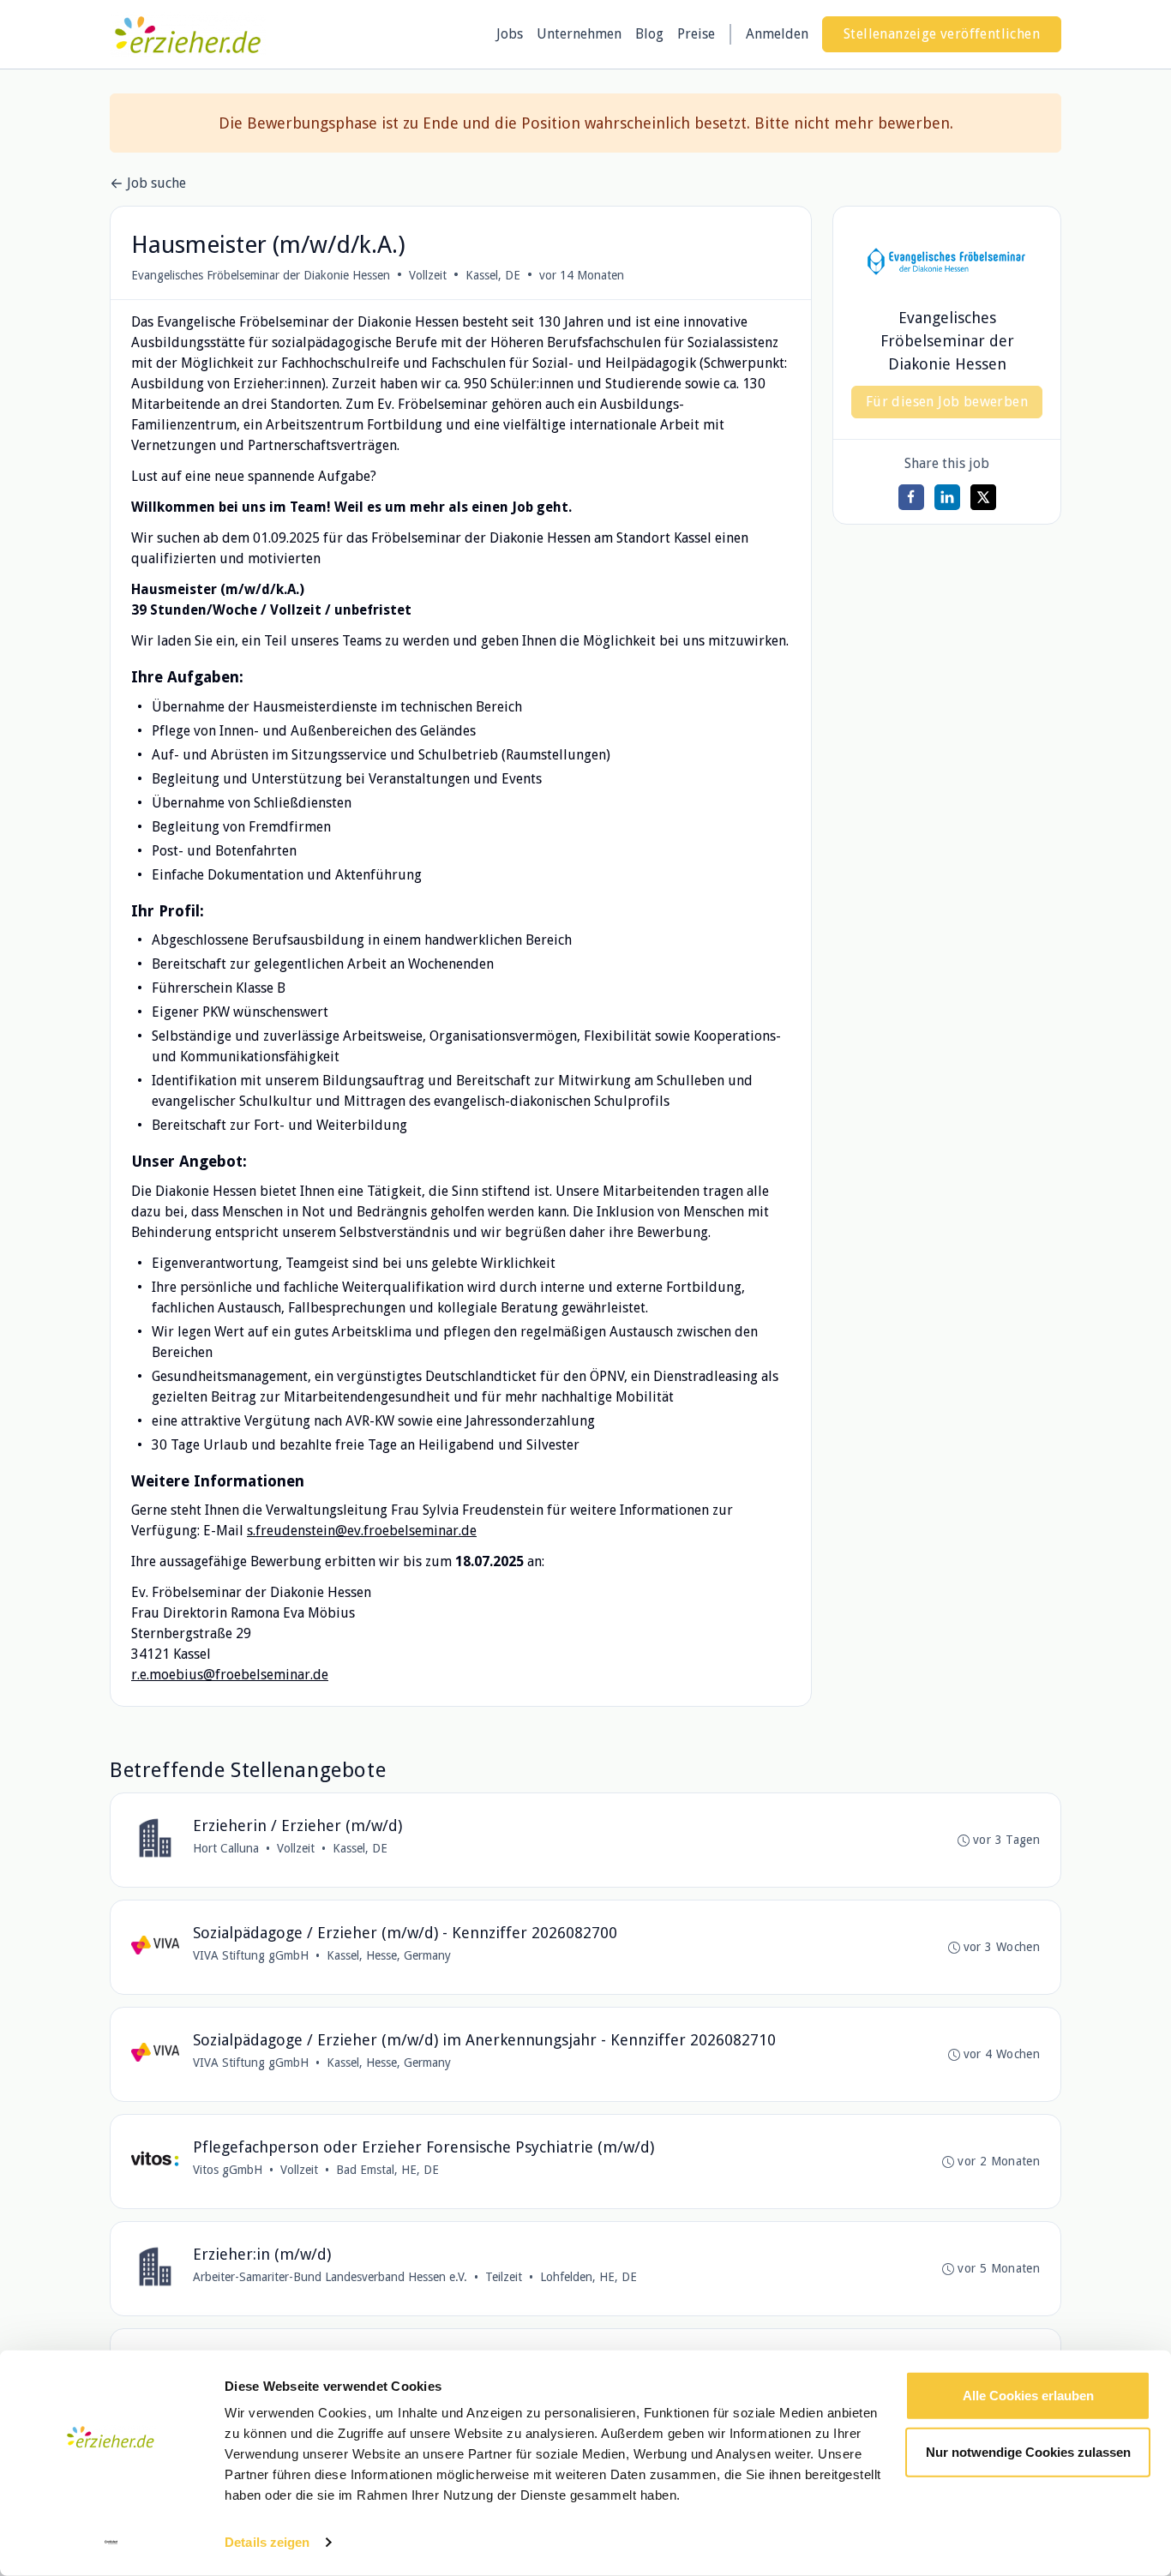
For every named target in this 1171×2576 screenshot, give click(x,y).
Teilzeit (504, 2277)
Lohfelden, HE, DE (589, 2277)
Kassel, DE (493, 275)
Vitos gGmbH (228, 2170)
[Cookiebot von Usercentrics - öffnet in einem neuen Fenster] (111, 2543)
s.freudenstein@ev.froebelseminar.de (362, 1531)
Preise (696, 34)
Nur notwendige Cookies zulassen (1028, 2451)
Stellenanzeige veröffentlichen (942, 34)
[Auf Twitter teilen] (983, 497)
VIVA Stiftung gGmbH (251, 1955)
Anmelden (777, 34)
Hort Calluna (226, 1848)
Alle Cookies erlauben (1028, 2396)
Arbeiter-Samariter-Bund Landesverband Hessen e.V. (330, 2277)
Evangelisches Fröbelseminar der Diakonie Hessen (261, 275)
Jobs (510, 34)
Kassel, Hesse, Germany (389, 1955)
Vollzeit (428, 275)
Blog (649, 34)
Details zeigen (267, 2542)
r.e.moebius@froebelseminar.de (230, 1675)
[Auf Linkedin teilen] (947, 497)
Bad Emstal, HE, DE (387, 2170)
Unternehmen (579, 34)
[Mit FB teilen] (911, 497)
